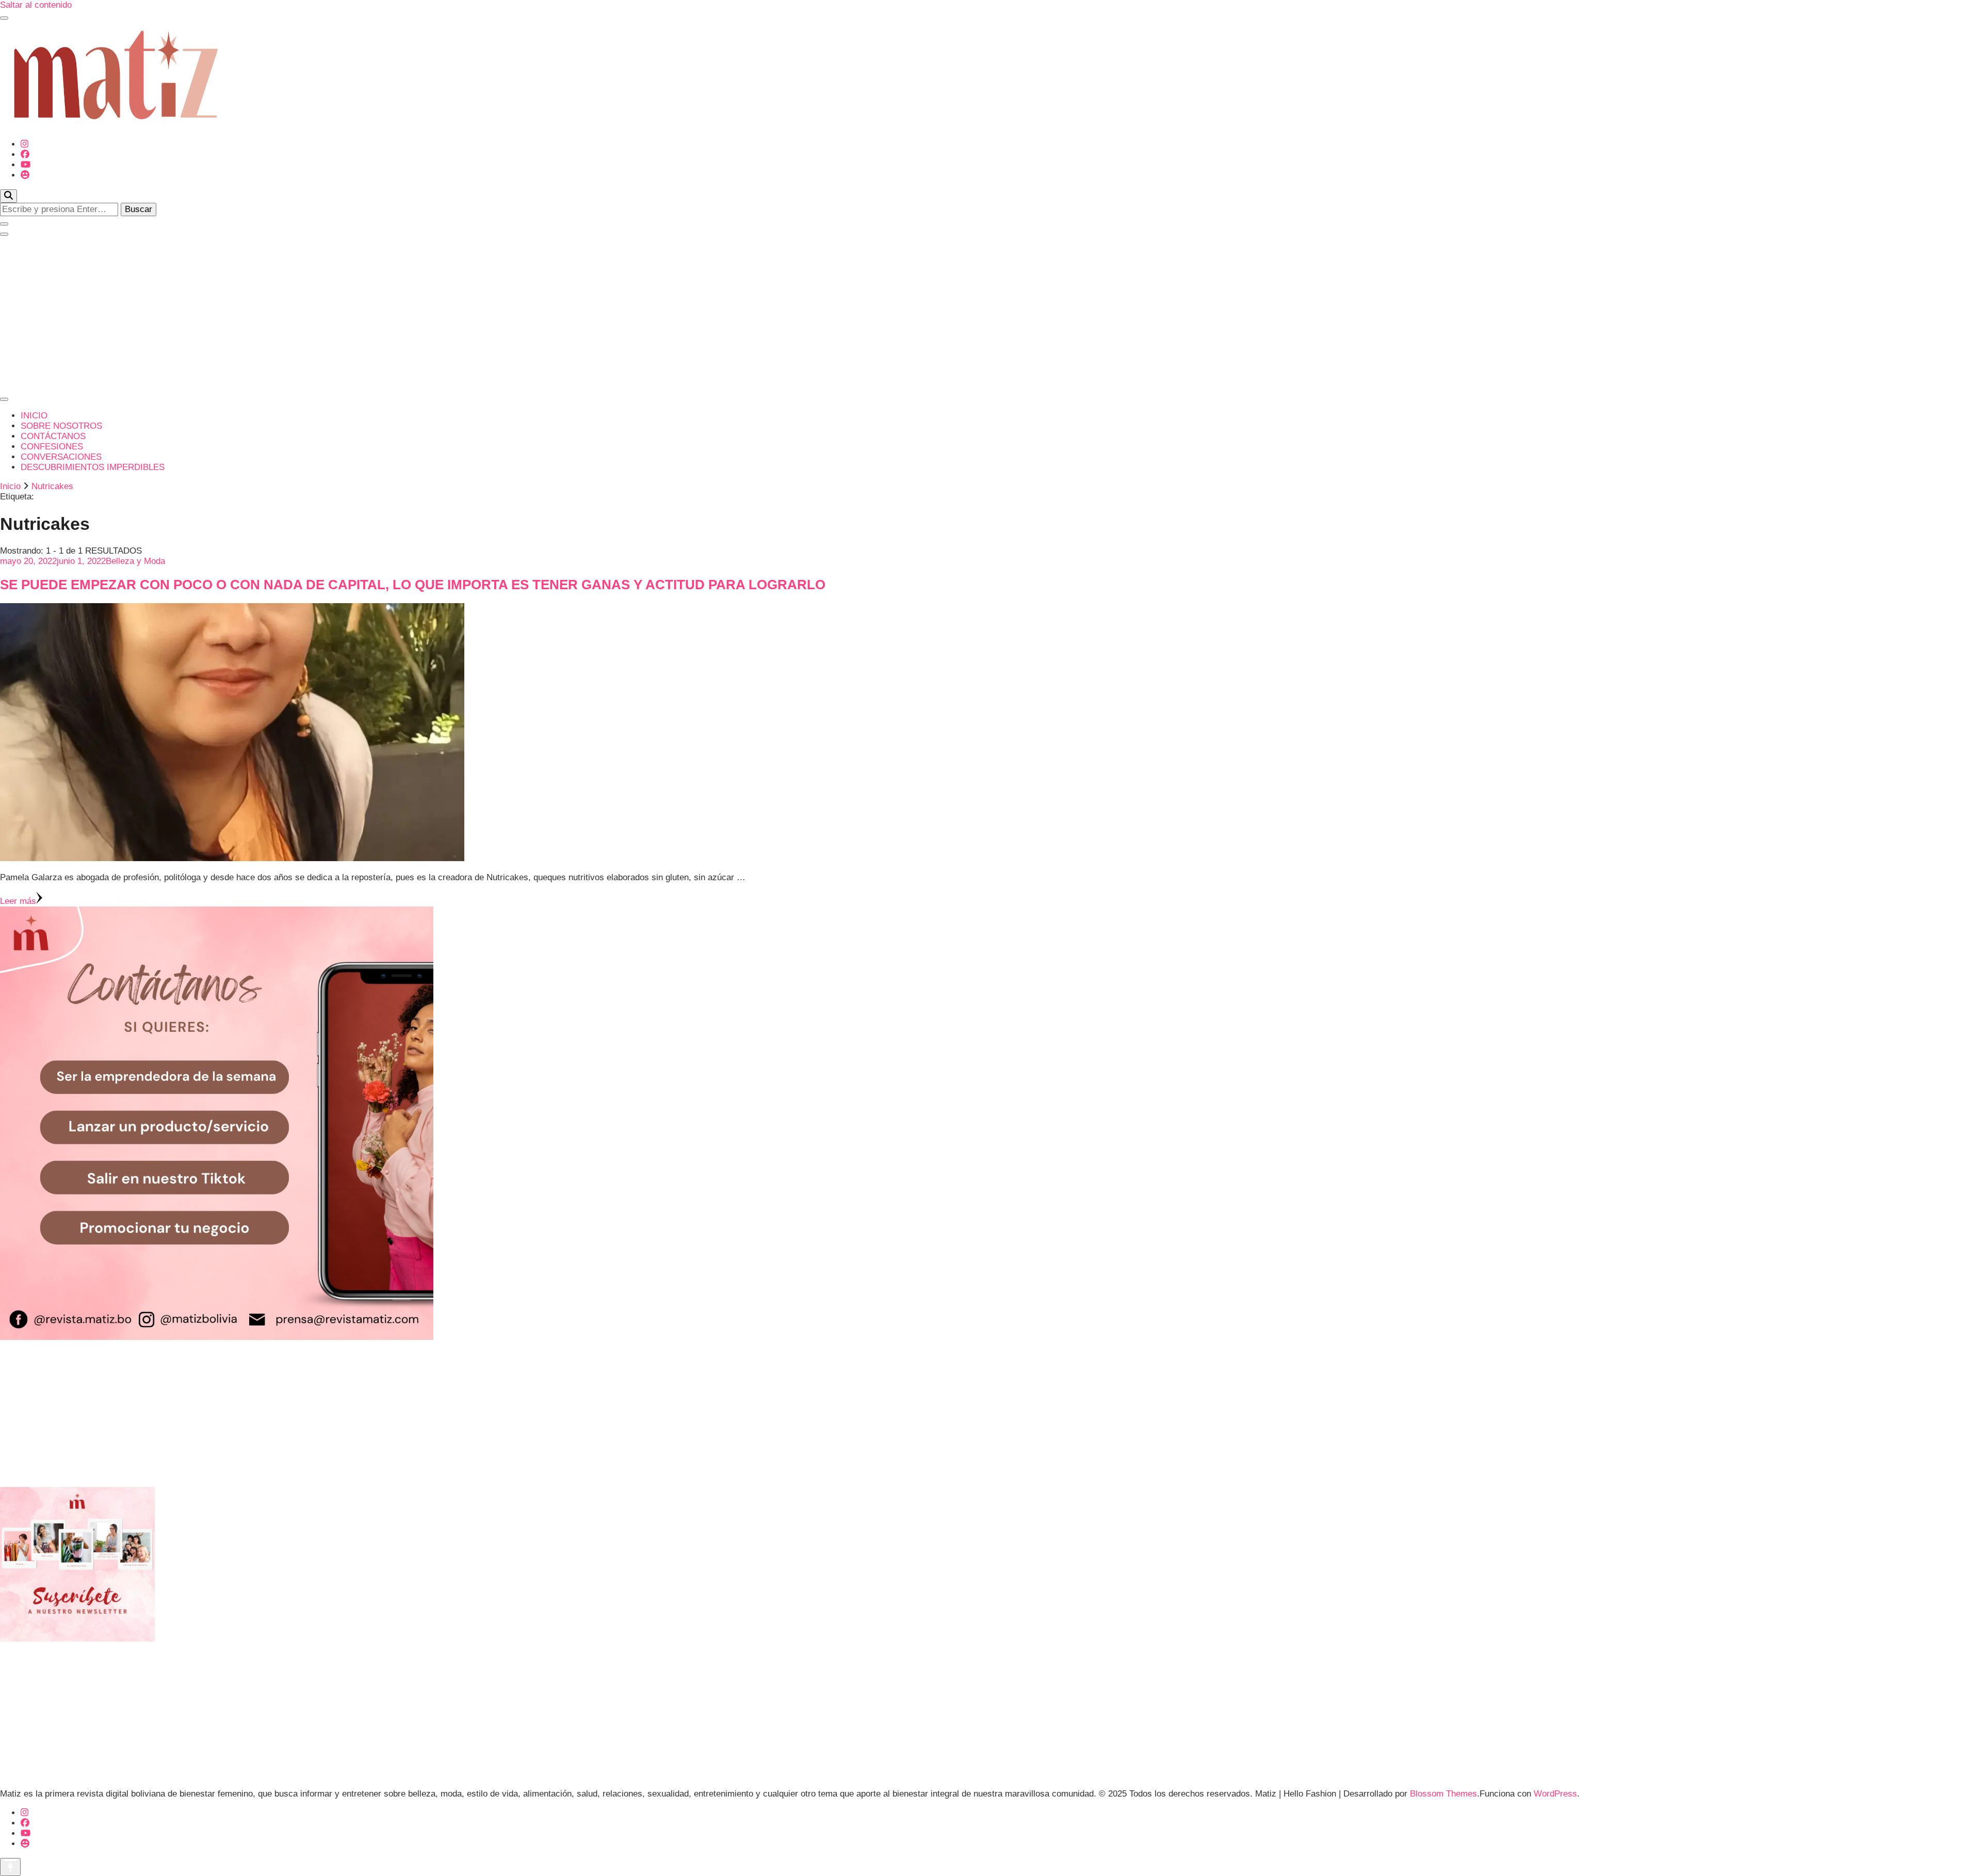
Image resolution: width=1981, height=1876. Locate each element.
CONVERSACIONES (61, 457)
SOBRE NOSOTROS (61, 426)
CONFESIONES (52, 447)
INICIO (34, 416)
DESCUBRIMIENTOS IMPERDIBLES (93, 467)
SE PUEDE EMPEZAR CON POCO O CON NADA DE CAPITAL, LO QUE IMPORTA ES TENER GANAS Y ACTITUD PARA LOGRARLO (413, 585)
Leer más (18, 901)
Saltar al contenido (36, 5)
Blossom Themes (1443, 1794)
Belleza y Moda (135, 561)
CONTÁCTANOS (53, 436)
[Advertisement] (990, 314)
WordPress (1555, 1794)
